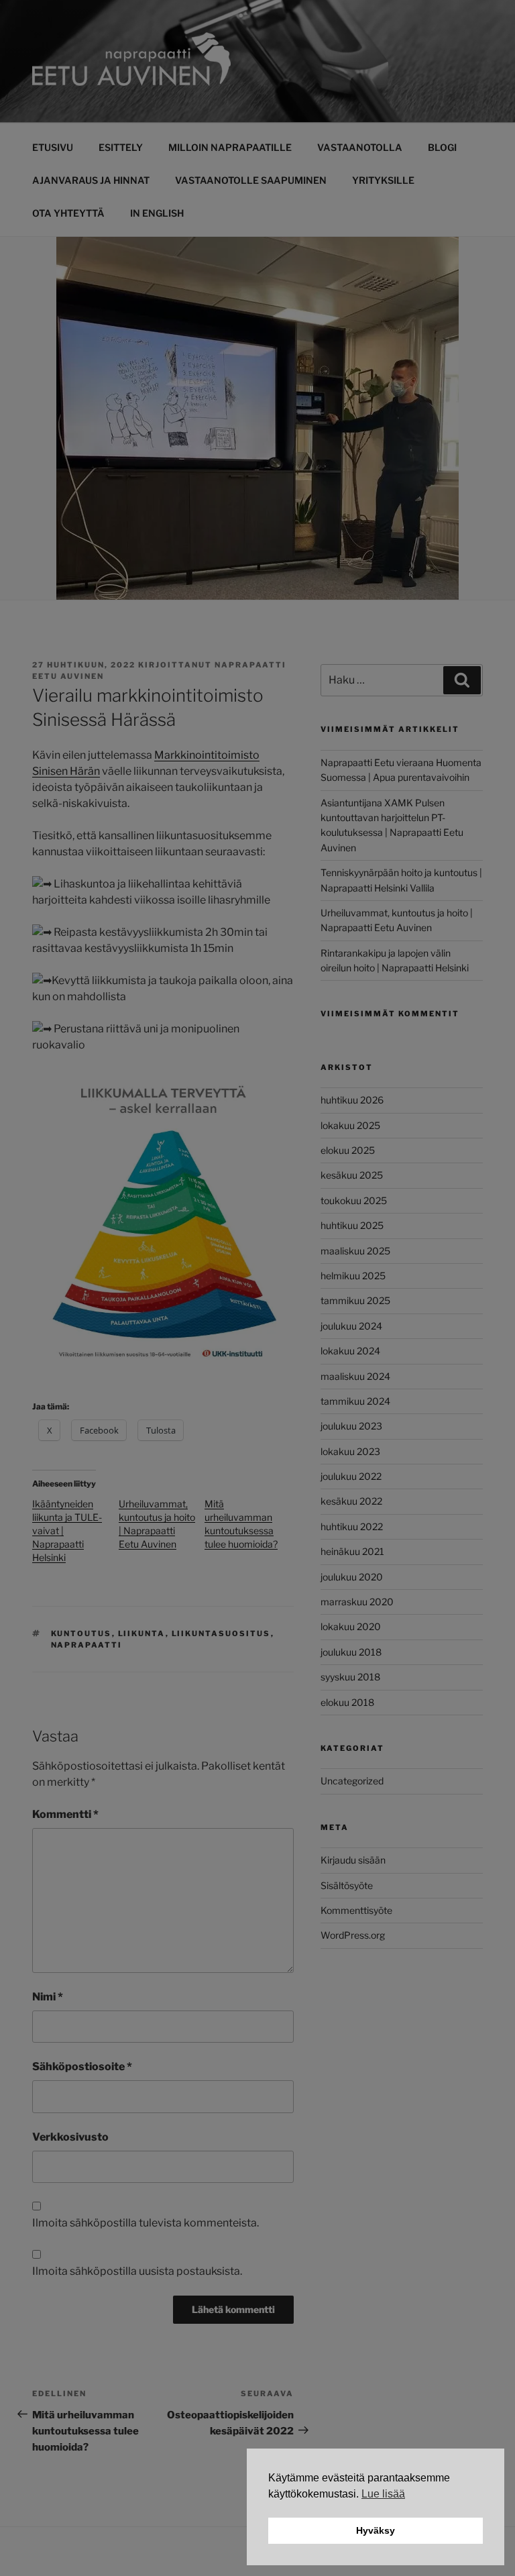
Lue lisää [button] (383, 2494)
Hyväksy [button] (376, 2530)
